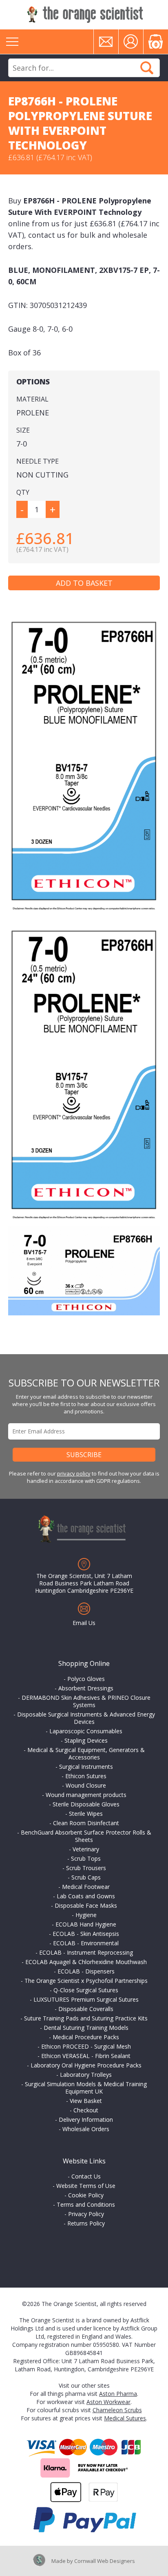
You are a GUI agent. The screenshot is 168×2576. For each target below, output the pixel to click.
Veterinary (86, 1849)
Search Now (147, 68)
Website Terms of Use (86, 2186)
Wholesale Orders (86, 2129)
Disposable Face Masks (86, 1905)
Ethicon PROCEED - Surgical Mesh (86, 2046)
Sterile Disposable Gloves (86, 1804)
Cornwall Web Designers (105, 2561)
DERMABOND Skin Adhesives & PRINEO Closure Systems (86, 1701)
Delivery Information (86, 2120)
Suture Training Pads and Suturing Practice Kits (86, 2018)
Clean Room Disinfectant (86, 1823)
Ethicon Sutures (86, 1776)
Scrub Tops (86, 1858)
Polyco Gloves (86, 1679)
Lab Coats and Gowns (86, 1896)
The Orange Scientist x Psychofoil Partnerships (86, 1981)
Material (32, 399)
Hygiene (86, 1915)
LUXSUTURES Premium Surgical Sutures (86, 1999)
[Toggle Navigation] (12, 42)
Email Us (84, 1623)
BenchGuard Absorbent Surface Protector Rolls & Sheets (86, 1836)
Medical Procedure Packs (86, 2037)
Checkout (86, 2110)
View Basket (86, 2101)
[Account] (131, 42)
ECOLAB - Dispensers (86, 1971)
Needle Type (38, 461)
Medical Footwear (86, 1887)
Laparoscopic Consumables (86, 1731)
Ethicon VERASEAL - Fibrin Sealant (86, 2056)
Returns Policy (86, 2223)
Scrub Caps (86, 1877)
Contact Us (86, 2176)
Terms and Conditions (86, 2204)
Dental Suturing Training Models (86, 2028)
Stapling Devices (86, 1740)
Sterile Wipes (86, 1814)
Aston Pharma (118, 2394)
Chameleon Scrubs (117, 2410)
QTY (23, 492)
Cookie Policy (86, 2195)
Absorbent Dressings (86, 1688)
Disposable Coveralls (86, 2009)
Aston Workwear (108, 2402)
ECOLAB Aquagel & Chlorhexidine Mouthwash (86, 1962)
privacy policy (74, 1473)
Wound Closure (86, 1785)
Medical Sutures (125, 2418)
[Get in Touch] (106, 42)
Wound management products (86, 1795)
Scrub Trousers (86, 1868)
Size (23, 430)
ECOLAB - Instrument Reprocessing (86, 1952)
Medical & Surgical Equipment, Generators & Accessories (86, 1753)
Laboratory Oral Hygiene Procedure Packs (86, 2065)
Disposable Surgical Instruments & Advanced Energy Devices (86, 1718)
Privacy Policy (86, 2214)
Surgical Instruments (86, 1767)
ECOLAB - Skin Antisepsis (86, 1934)
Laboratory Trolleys (86, 2075)
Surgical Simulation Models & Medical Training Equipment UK (86, 2088)
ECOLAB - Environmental (86, 1943)
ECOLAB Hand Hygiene (86, 1924)
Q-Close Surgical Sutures (86, 1990)
